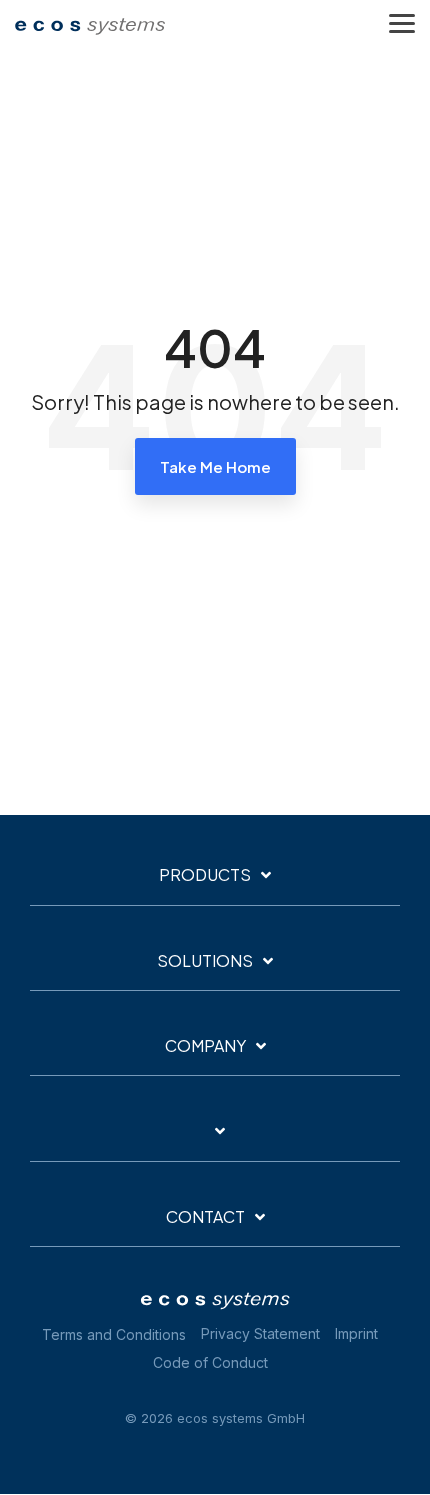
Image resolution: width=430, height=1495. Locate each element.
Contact (205, 1217)
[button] (402, 22)
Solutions (205, 961)
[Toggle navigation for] (215, 1140)
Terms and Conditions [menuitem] (114, 1334)
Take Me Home (215, 466)
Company (205, 1046)
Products (205, 875)
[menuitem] (265, 1334)
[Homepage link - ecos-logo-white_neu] (215, 1303)
